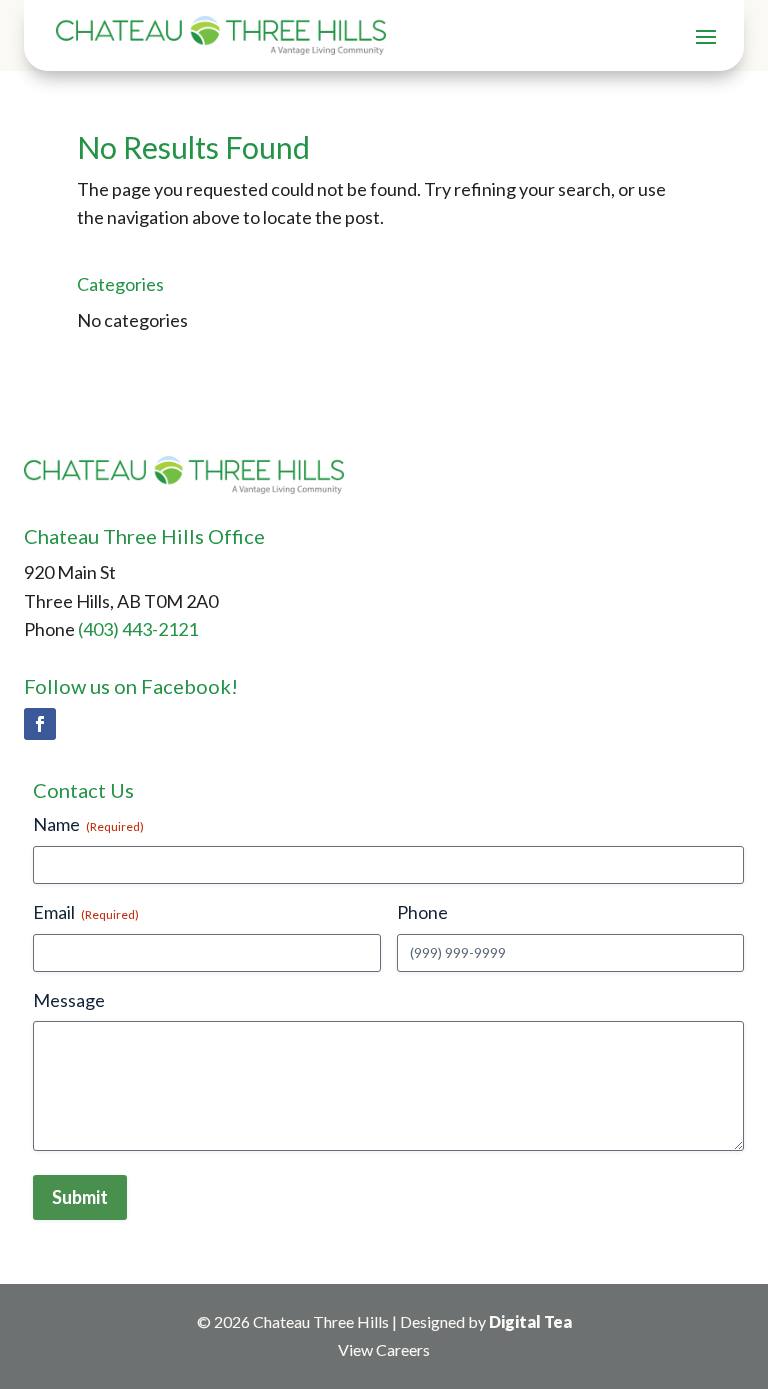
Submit (80, 1197)
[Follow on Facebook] (40, 724)
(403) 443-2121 (138, 629)
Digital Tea (530, 1321)
